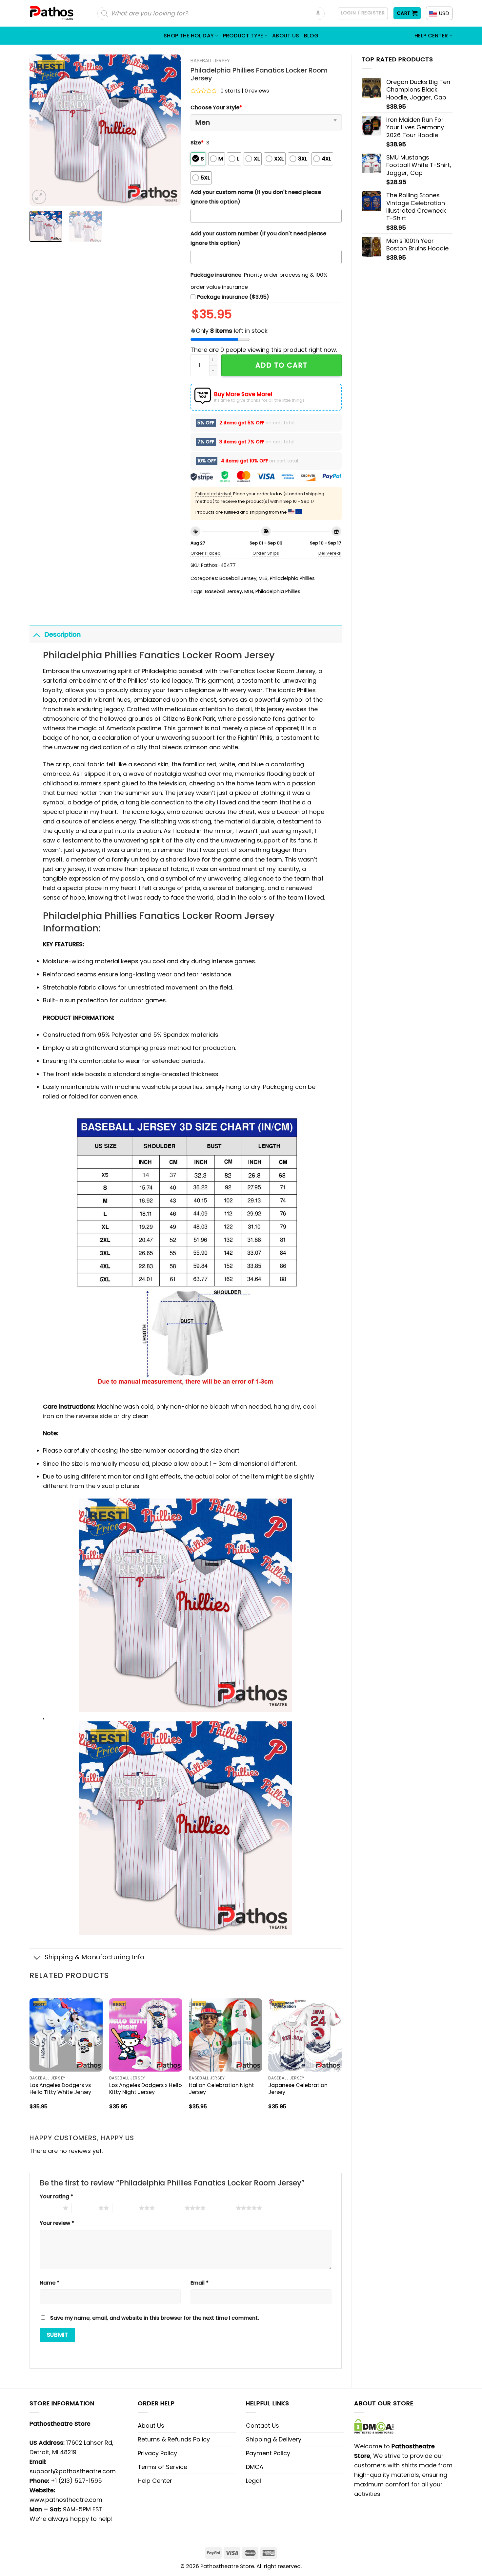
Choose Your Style (216, 107)
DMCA (255, 2467)
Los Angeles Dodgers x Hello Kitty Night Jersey (146, 2089)
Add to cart (281, 365)
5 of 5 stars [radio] (222, 2208)
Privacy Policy (157, 2453)
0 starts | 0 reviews (245, 91)
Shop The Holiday (189, 36)
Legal (253, 2481)
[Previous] (41, 130)
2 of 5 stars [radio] (85, 2208)
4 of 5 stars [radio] (171, 2208)
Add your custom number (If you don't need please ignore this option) (258, 238)
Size (197, 143)
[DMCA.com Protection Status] (374, 2426)
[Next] (169, 130)
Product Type (243, 36)
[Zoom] (39, 197)
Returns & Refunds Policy (174, 2439)
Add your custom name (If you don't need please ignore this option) (256, 197)
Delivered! (330, 553)
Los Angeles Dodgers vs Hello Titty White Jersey (60, 2089)
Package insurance (216, 275)
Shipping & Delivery (274, 2439)
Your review (57, 2223)
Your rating (56, 2196)
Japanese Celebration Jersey (298, 2089)
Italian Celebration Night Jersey (221, 2089)
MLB (263, 578)
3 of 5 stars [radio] (126, 2208)
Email (200, 2283)
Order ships (266, 553)
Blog (311, 36)
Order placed (206, 553)
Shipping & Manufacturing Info (94, 1957)
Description (63, 634)
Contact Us (262, 2426)
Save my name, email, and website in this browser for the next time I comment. (155, 2318)
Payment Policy (268, 2453)
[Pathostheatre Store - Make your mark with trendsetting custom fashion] (52, 13)
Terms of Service (162, 2467)
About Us (286, 36)
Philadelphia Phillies (292, 578)
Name (50, 2283)
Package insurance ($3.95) (233, 297)
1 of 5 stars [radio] (50, 2208)
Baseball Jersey (210, 61)
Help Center (431, 36)
